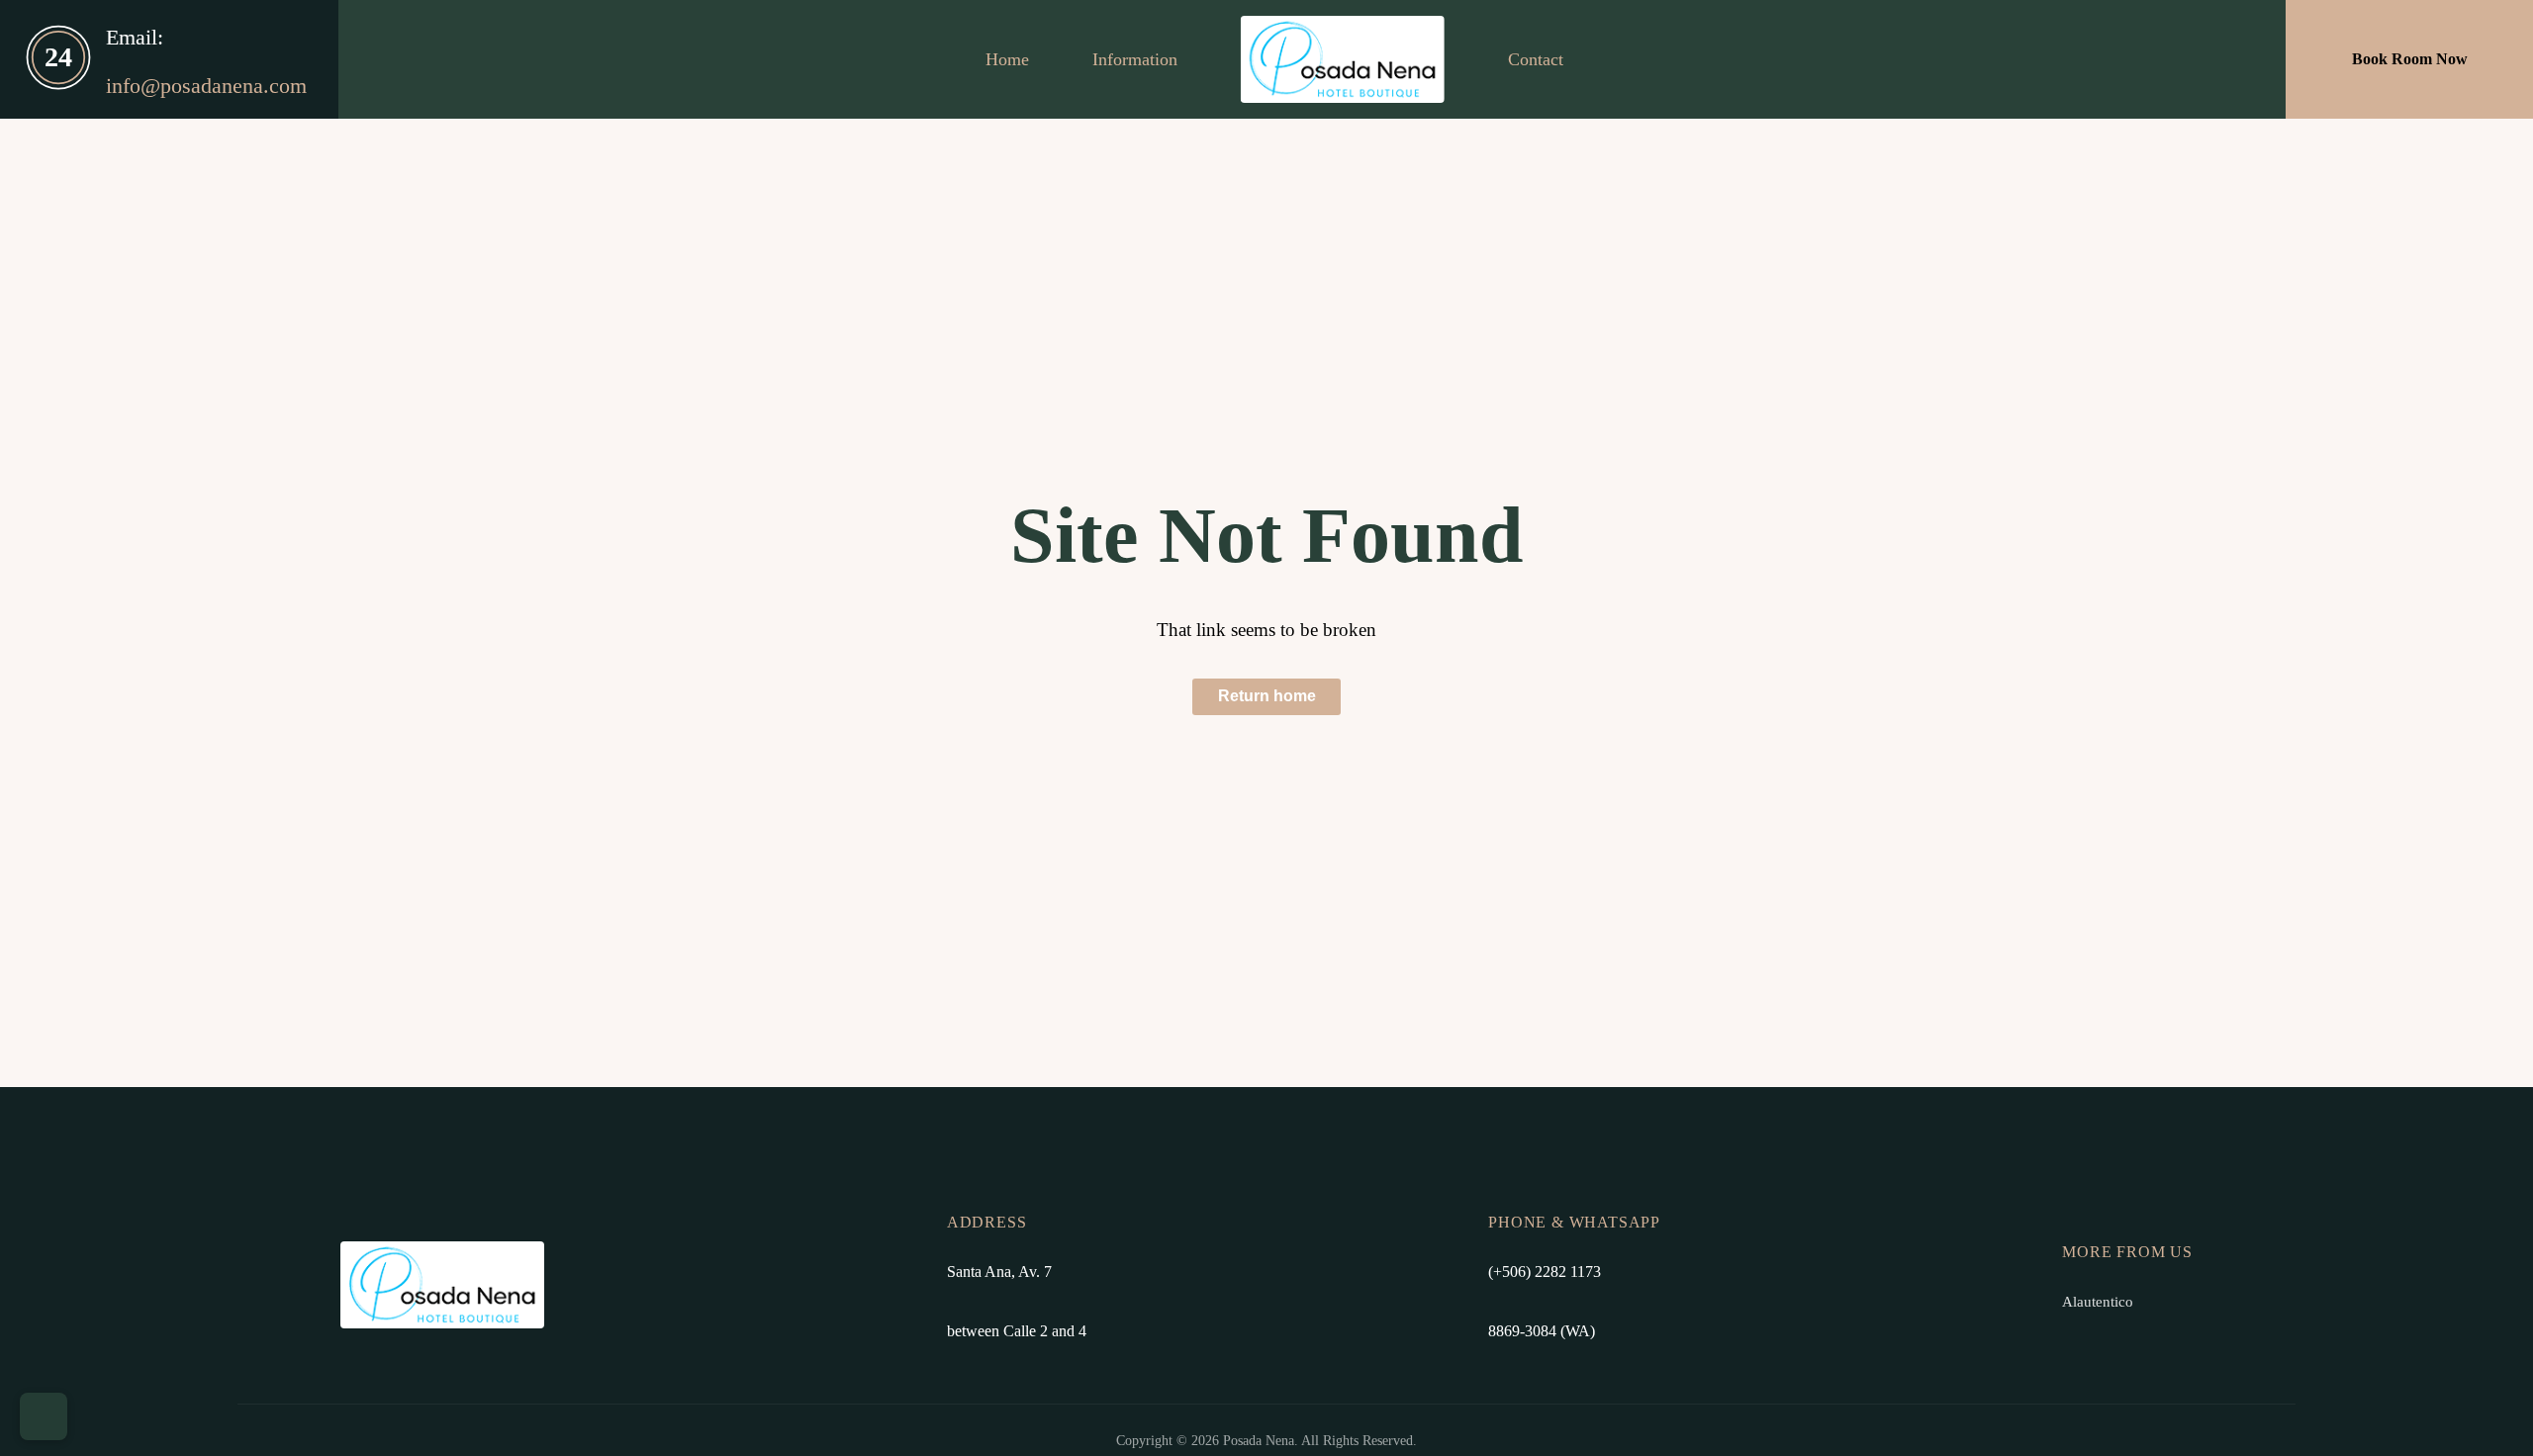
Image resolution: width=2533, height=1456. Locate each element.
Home (1007, 59)
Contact (1536, 59)
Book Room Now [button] (2410, 59)
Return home (1267, 696)
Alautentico (2098, 1301)
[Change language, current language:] (44, 1416)
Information (1135, 59)
